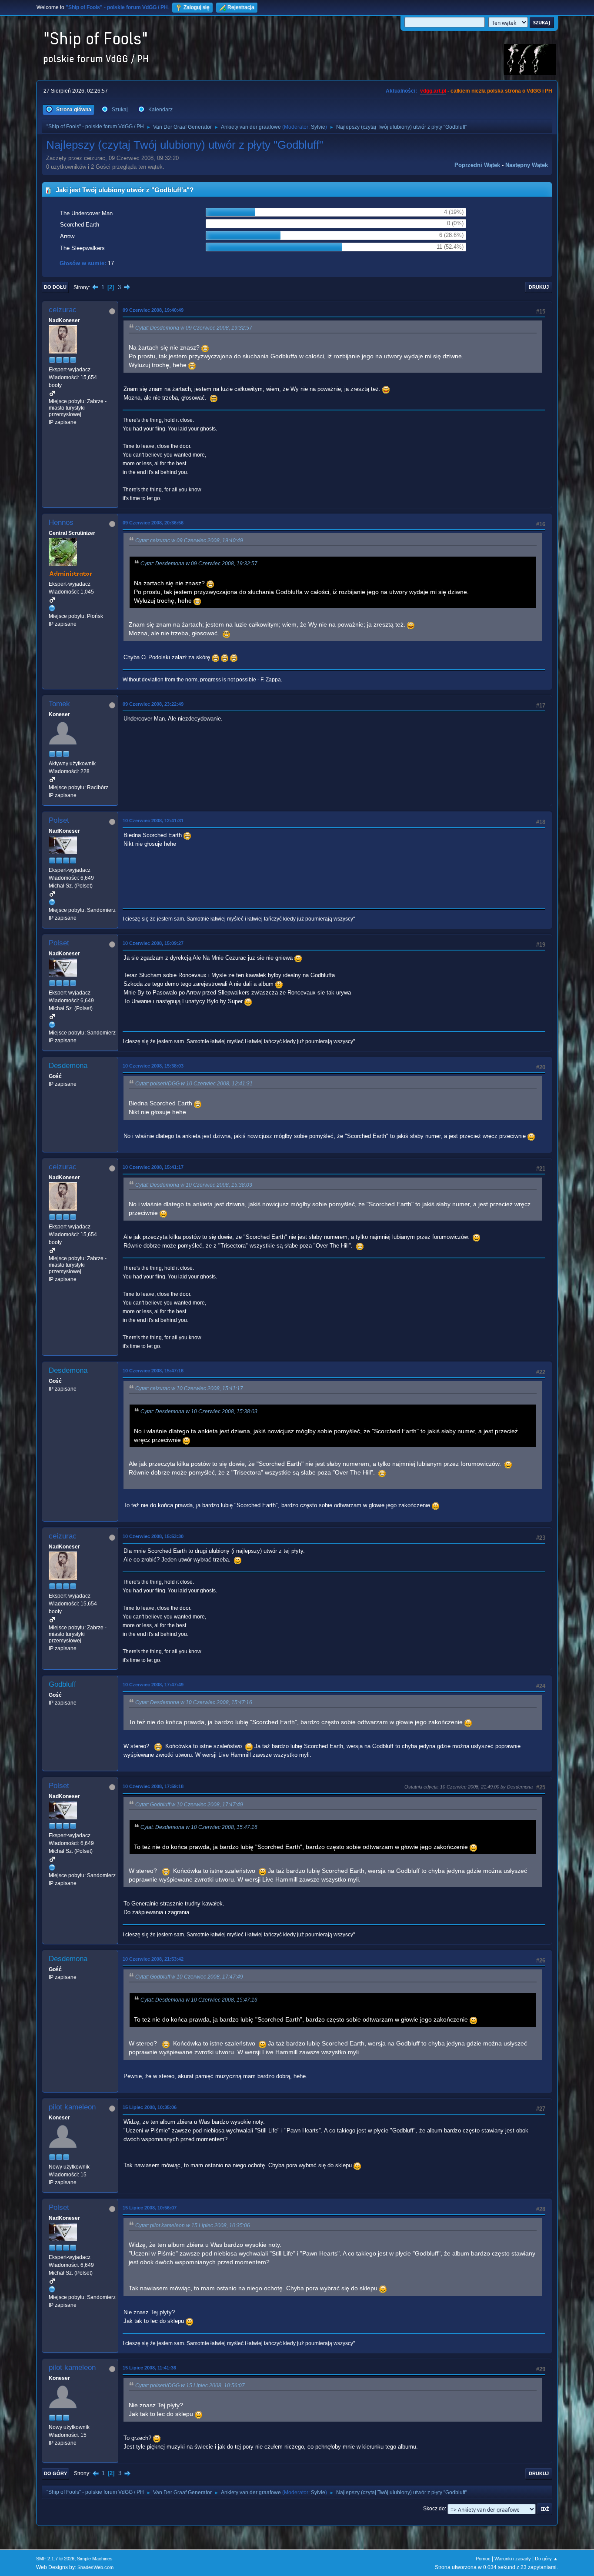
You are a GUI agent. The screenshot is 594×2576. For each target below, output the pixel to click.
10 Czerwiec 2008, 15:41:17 (153, 1167)
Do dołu (55, 287)
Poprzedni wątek (477, 165)
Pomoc (483, 2559)
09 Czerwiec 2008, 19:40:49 (153, 310)
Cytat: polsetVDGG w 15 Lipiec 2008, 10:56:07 (190, 2386)
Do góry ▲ (546, 2559)
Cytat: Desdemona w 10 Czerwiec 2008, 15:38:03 (194, 1185)
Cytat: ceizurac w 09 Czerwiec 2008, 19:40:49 (189, 541)
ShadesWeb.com (95, 2567)
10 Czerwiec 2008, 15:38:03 (153, 1066)
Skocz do (434, 2509)
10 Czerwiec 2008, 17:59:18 (153, 1786)
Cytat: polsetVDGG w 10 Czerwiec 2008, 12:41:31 (194, 1084)
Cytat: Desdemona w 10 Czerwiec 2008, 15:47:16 (194, 1702)
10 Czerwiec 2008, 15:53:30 (153, 1536)
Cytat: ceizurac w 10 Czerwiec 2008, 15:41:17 (189, 1388)
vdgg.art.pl (433, 91)
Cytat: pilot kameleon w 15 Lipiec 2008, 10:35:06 (193, 2226)
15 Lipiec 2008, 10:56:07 (150, 2208)
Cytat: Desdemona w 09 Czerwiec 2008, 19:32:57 (194, 328)
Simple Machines (95, 2559)
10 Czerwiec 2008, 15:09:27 (153, 943)
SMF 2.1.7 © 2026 (55, 2559)
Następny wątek (527, 165)
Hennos (61, 522)
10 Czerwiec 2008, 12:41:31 (153, 821)
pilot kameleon (72, 2107)
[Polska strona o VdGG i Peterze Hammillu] (52, 608)
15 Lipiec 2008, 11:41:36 (149, 2368)
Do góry (55, 2473)
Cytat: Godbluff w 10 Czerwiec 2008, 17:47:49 (189, 1805)
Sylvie (318, 127)
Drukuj (539, 287)
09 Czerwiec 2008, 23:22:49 (153, 704)
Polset (59, 820)
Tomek (59, 704)
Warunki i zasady (513, 2559)
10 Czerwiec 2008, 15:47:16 (153, 1371)
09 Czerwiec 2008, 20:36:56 (153, 523)
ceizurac (63, 310)
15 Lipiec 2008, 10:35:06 (150, 2107)
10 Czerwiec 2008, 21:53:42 (153, 1959)
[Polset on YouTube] (52, 902)
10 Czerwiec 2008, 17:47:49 (153, 1685)
